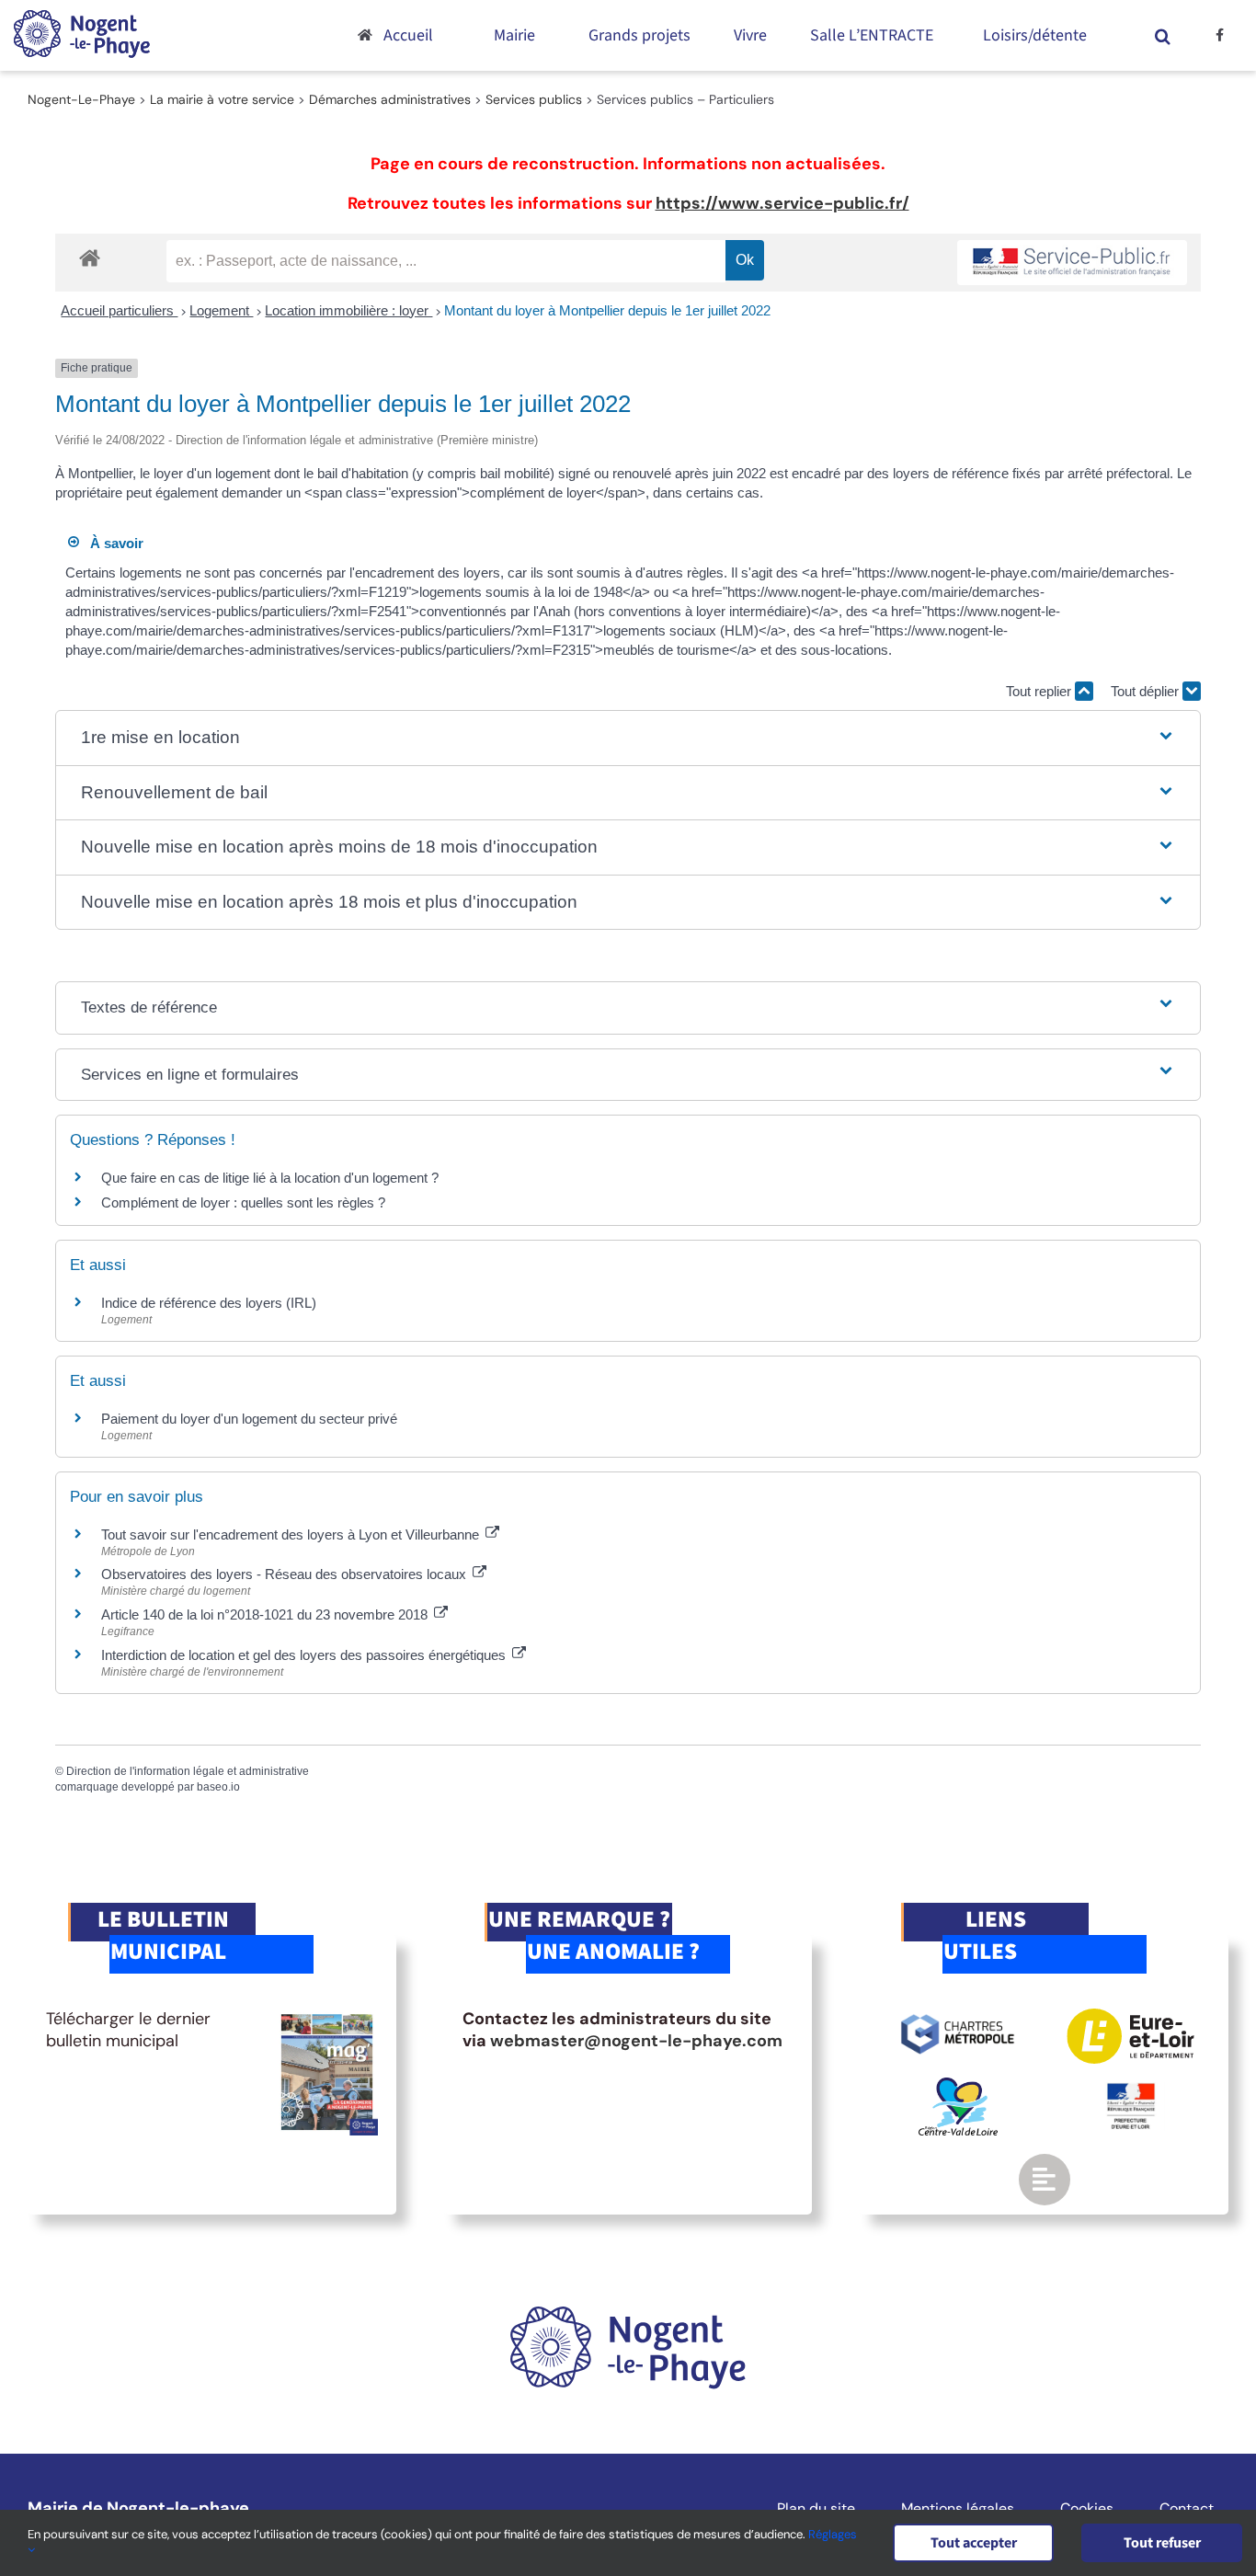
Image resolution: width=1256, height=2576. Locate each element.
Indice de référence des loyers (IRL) (209, 1303)
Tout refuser (1162, 2543)
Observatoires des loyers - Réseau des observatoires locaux (285, 1574)
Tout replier (1040, 691)
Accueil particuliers (119, 310)
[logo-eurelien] (1130, 2017)
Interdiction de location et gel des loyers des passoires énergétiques (305, 1655)
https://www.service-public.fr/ (782, 203)
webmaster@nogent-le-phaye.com (636, 2041)
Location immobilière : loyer (348, 310)
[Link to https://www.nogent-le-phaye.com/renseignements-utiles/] (1045, 2180)
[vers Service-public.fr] (1072, 263)
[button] (1162, 35)
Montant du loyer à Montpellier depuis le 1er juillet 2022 (607, 310)
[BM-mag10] (327, 2017)
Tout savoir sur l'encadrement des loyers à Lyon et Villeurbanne (292, 1534)
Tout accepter (974, 2543)
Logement (221, 310)
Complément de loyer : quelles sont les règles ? (243, 1202)
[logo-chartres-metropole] (958, 2017)
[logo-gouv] (1131, 2090)
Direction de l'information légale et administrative (188, 1771)
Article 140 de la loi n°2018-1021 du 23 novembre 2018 (266, 1614)
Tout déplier (1147, 691)
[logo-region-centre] (958, 2086)
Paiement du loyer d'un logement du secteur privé (251, 1419)
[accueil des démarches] (90, 257)
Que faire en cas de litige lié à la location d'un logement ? (270, 1178)
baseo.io (218, 1787)
